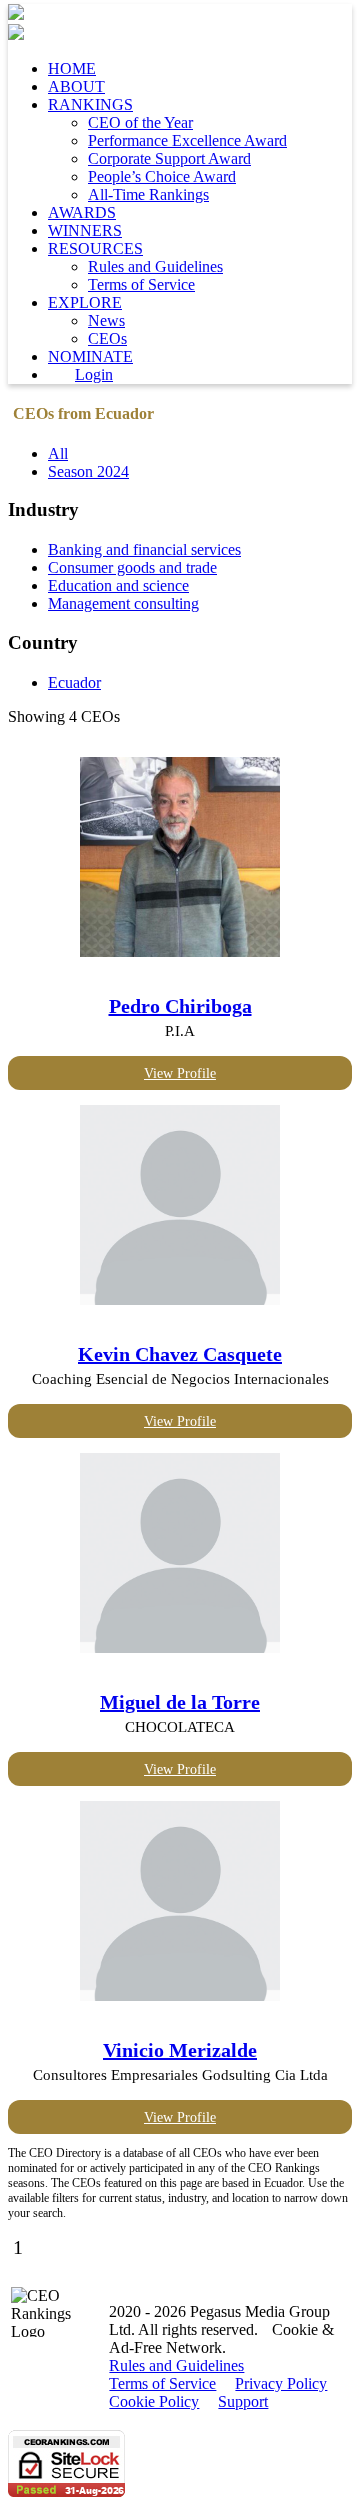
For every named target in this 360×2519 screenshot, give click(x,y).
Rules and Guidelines (155, 266)
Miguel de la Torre (180, 1702)
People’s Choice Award (162, 176)
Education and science (118, 585)
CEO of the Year (140, 122)
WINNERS (85, 230)
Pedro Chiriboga (180, 1006)
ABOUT (76, 86)
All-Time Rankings (148, 194)
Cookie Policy (154, 2401)
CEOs (107, 338)
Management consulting (123, 603)
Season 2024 (88, 471)
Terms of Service (141, 284)
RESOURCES (95, 248)
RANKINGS (90, 104)
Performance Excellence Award (187, 140)
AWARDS (82, 212)
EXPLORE (85, 302)
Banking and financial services (144, 549)
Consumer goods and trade (132, 567)
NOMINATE (90, 356)
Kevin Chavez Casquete (180, 1354)
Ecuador (74, 682)
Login (94, 374)
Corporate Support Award (169, 158)
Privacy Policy (281, 2383)
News (106, 320)
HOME (72, 68)
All (58, 453)
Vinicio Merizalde (180, 2050)
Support (243, 2401)
